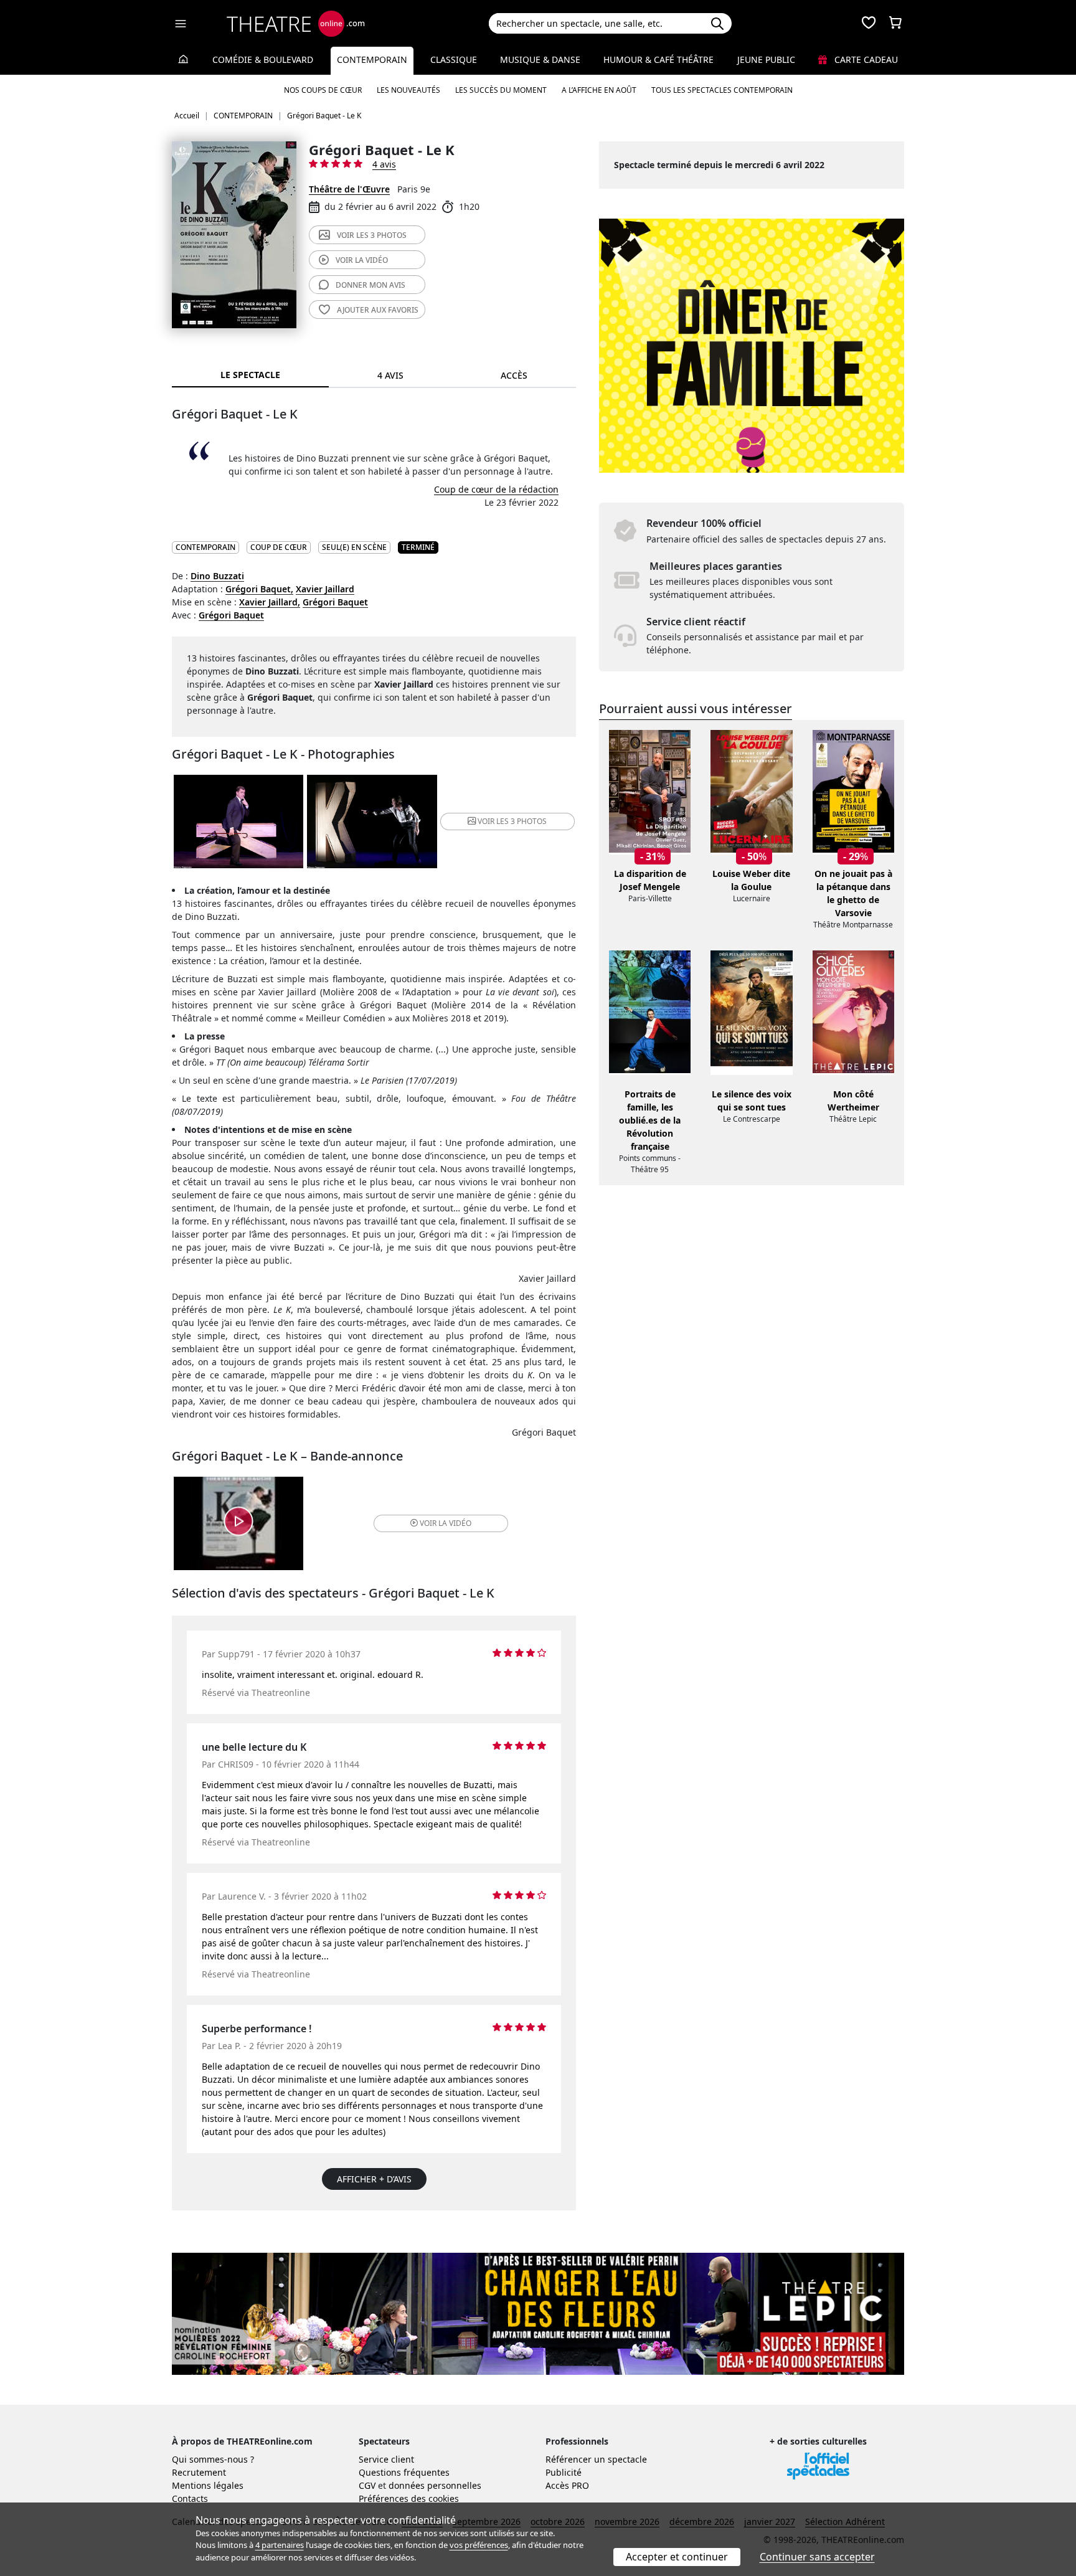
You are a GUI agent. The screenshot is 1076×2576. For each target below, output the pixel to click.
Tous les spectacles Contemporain (722, 90)
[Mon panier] (895, 24)
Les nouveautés (408, 90)
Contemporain (372, 59)
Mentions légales (208, 2485)
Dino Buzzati (217, 576)
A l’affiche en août (599, 90)
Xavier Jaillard (325, 589)
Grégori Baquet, (259, 589)
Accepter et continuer (677, 2557)
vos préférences (479, 2545)
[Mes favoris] (869, 24)
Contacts (190, 2498)
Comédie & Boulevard (263, 59)
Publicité (564, 2472)
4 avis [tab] (390, 375)
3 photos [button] (512, 821)
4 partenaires (280, 2545)
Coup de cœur (279, 547)
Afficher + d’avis (374, 2179)
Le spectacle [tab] (250, 375)
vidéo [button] (446, 1523)
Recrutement (199, 2472)
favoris (378, 310)
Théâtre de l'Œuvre (349, 189)
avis (370, 285)
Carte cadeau (865, 59)
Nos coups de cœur (323, 90)
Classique (454, 59)
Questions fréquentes (404, 2472)
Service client (386, 2459)
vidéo (362, 260)
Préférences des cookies (409, 2498)
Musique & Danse (540, 59)
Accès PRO (567, 2485)
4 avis (384, 164)
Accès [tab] (514, 375)
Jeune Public (766, 59)
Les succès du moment (501, 90)
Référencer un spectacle (596, 2459)
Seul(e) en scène (354, 547)
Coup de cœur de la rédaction (496, 489)
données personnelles (435, 2485)
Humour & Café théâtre (658, 59)
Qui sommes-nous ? (213, 2459)
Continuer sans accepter (817, 2557)
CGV (367, 2485)
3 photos (372, 235)
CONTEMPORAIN (205, 547)
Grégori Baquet (335, 602)
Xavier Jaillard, (270, 602)
